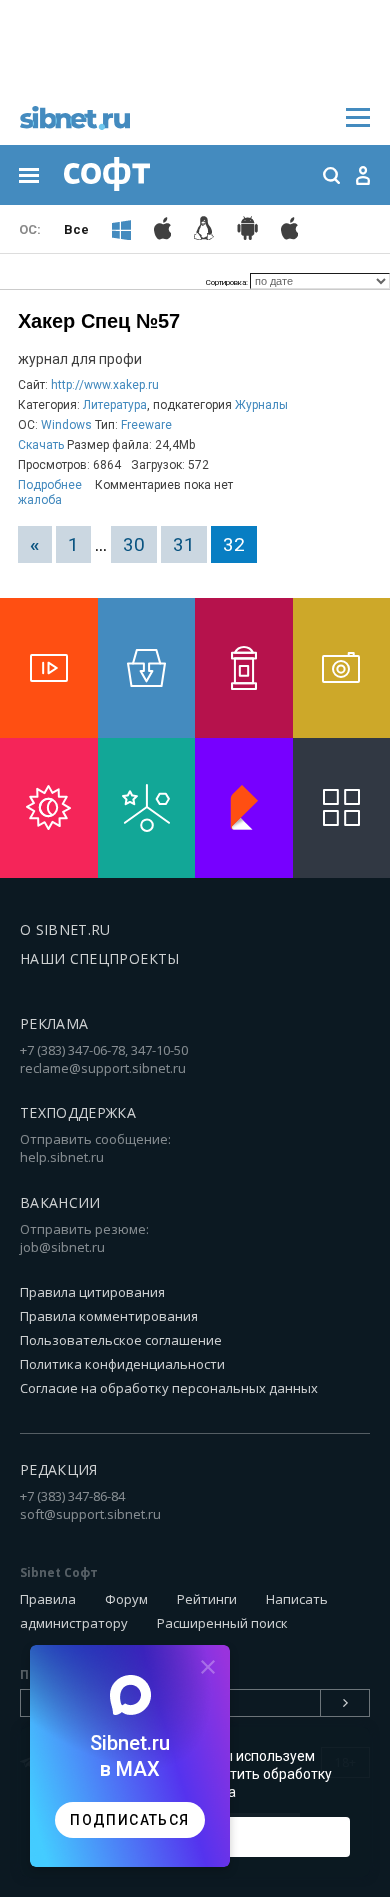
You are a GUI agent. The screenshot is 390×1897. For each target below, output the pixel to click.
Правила (48, 1599)
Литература (115, 405)
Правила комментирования (109, 1316)
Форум (126, 1599)
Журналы (261, 405)
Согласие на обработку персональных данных (169, 1388)
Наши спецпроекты (100, 958)
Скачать (41, 445)
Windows (66, 425)
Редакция (59, 1469)
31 (184, 544)
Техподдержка (78, 1112)
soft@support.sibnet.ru (90, 1514)
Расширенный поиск (222, 1623)
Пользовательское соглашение (121, 1340)
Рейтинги (207, 1599)
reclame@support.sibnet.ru (103, 1068)
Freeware (146, 425)
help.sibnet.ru (62, 1157)
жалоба (40, 500)
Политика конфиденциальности (122, 1364)
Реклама (54, 1023)
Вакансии (60, 1202)
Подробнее (50, 485)
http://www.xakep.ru (105, 385)
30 (134, 544)
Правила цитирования (92, 1292)
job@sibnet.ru (62, 1247)
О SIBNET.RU (65, 929)
